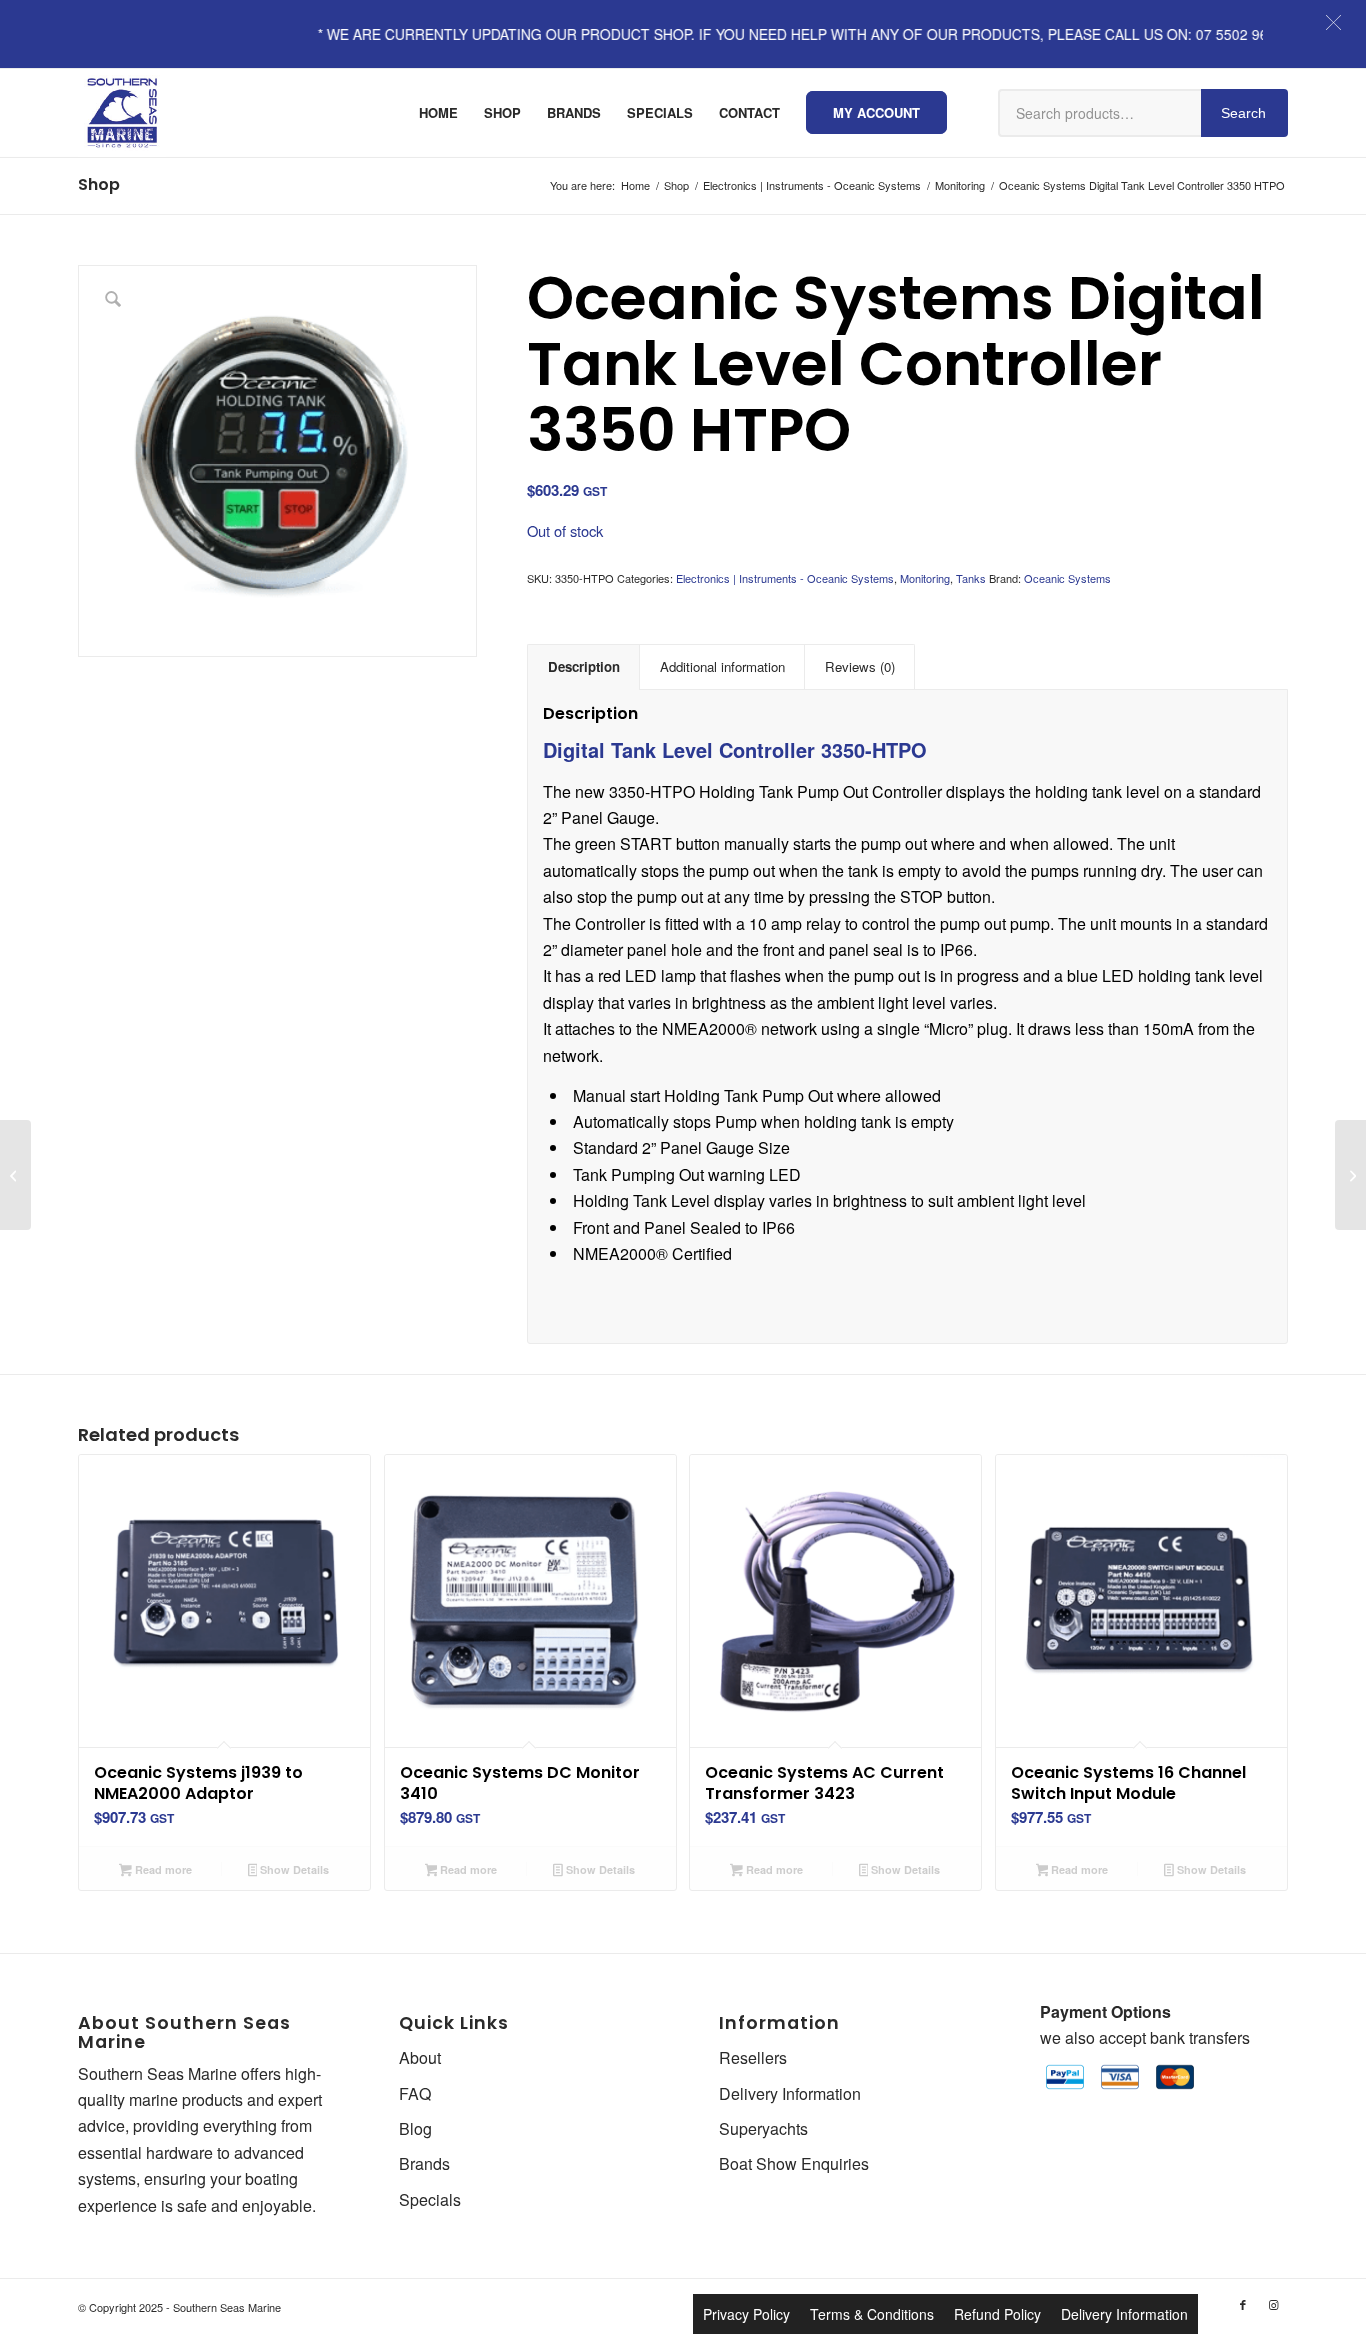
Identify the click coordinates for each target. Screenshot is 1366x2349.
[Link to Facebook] (1243, 2304)
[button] (1333, 22)
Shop (99, 184)
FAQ (415, 2093)
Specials (430, 2199)
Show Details (293, 1869)
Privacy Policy (746, 2314)
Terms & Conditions (872, 2314)
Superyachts (763, 2128)
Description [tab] (584, 666)
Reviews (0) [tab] (860, 666)
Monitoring (925, 578)
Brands (424, 2163)
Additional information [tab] (722, 666)
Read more (162, 1869)
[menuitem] (438, 113)
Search (1243, 113)
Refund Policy (997, 2314)
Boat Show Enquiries (794, 2163)
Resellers (753, 2057)
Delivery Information (790, 2093)
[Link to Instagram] (1273, 2304)
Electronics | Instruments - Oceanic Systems (785, 578)
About (420, 2057)
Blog (415, 2128)
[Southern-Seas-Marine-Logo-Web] (122, 113)
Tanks (971, 578)
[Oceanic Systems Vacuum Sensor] (15, 1175)
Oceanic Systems (1067, 578)
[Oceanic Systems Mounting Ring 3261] (1350, 1175)
